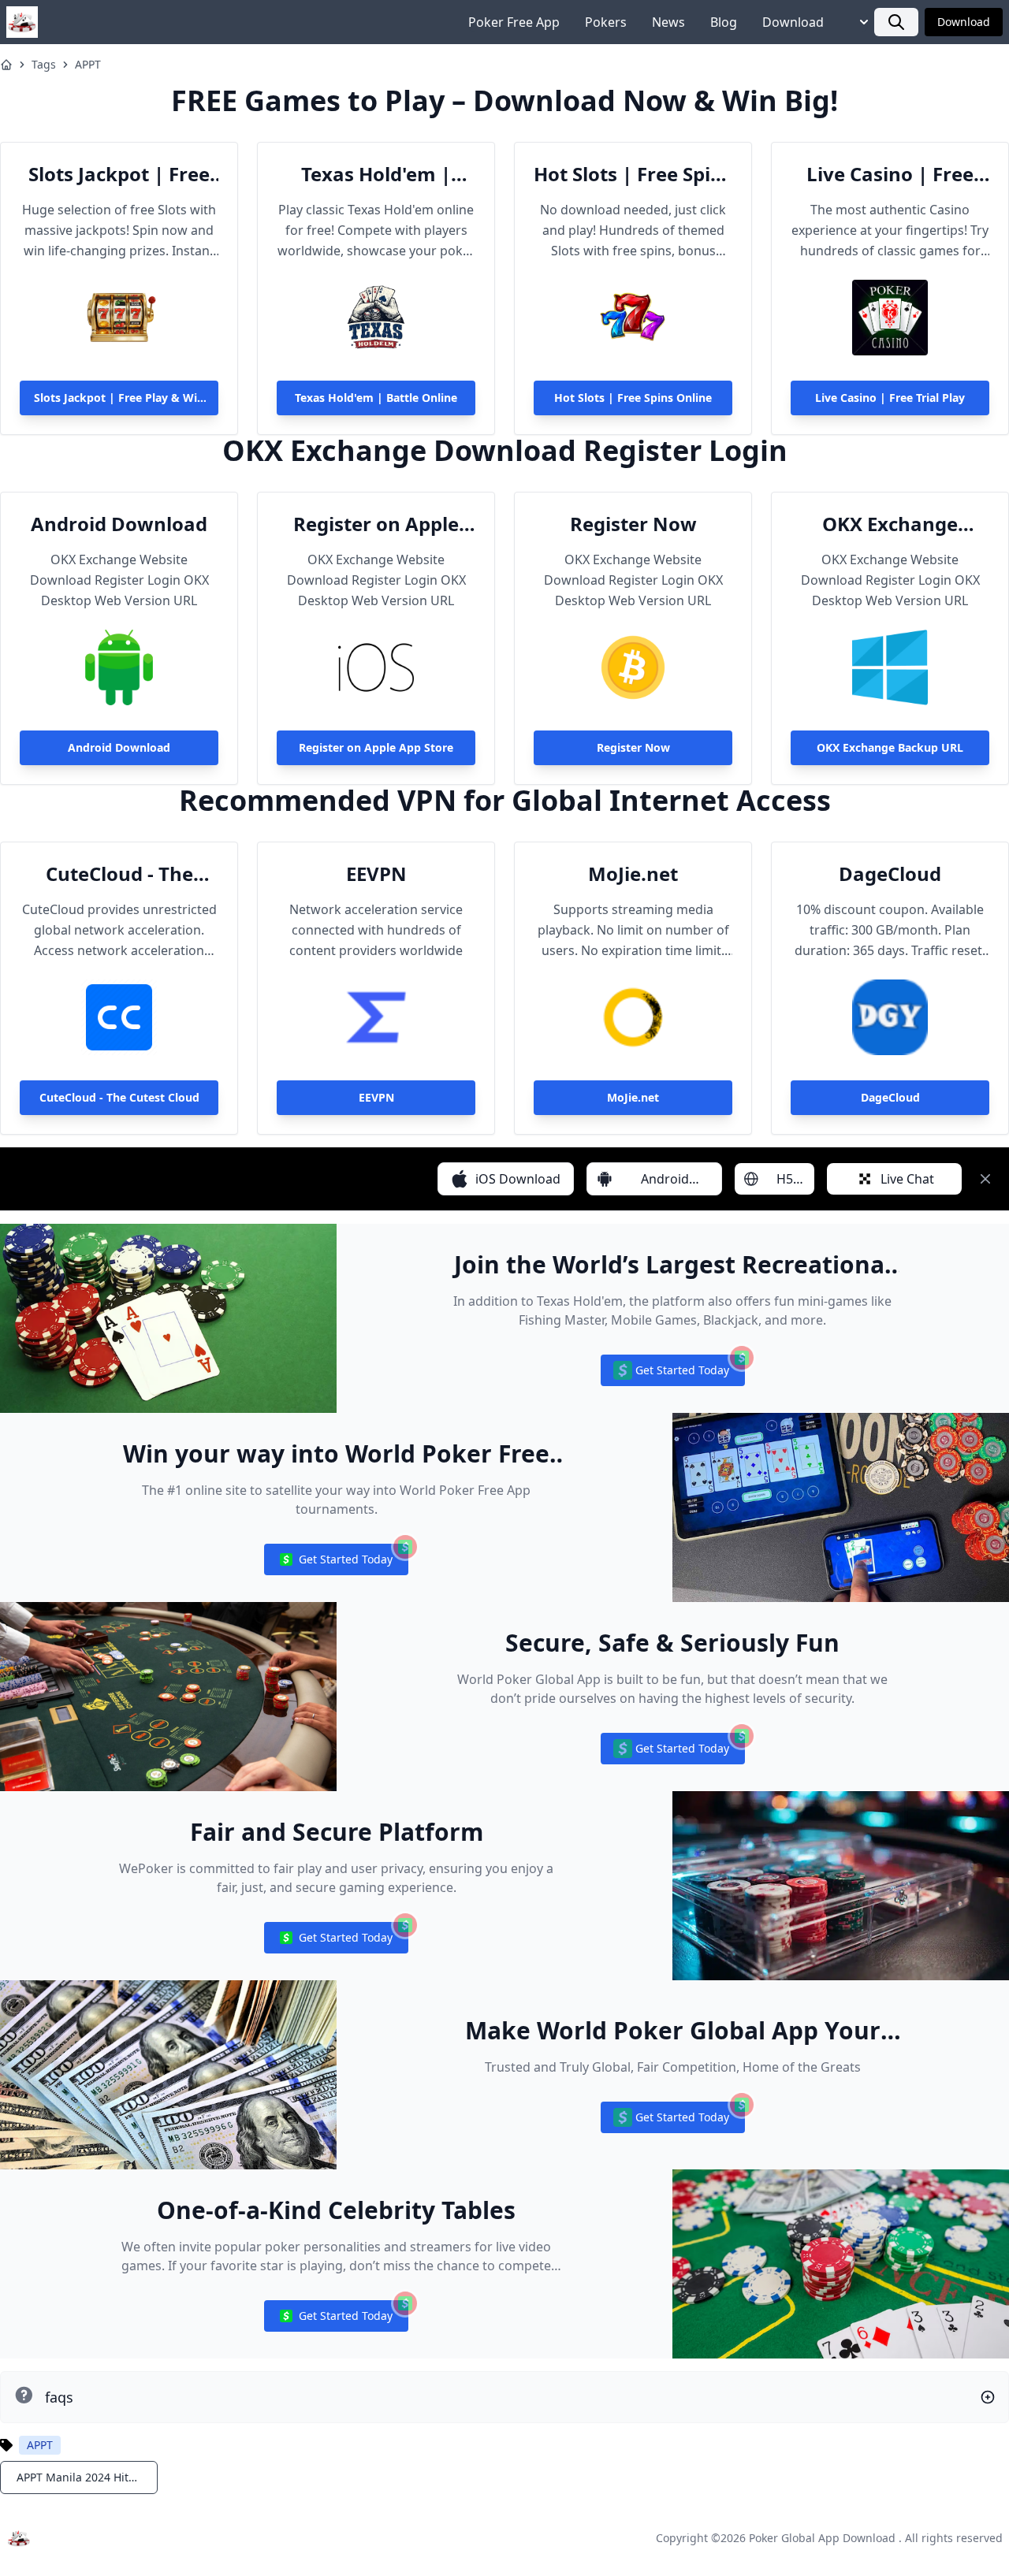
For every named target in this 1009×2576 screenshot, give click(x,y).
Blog (724, 22)
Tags (44, 64)
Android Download (119, 524)
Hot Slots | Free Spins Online (633, 174)
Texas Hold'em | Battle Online (376, 174)
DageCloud (890, 874)
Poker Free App (514, 22)
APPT (88, 64)
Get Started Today (672, 1374)
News (668, 22)
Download (793, 22)
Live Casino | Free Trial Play (890, 174)
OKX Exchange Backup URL (890, 524)
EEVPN (376, 874)
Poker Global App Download (822, 2538)
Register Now (633, 524)
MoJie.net (633, 874)
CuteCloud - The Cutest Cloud (119, 874)
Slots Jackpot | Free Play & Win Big (119, 174)
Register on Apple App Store (376, 524)
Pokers (606, 22)
